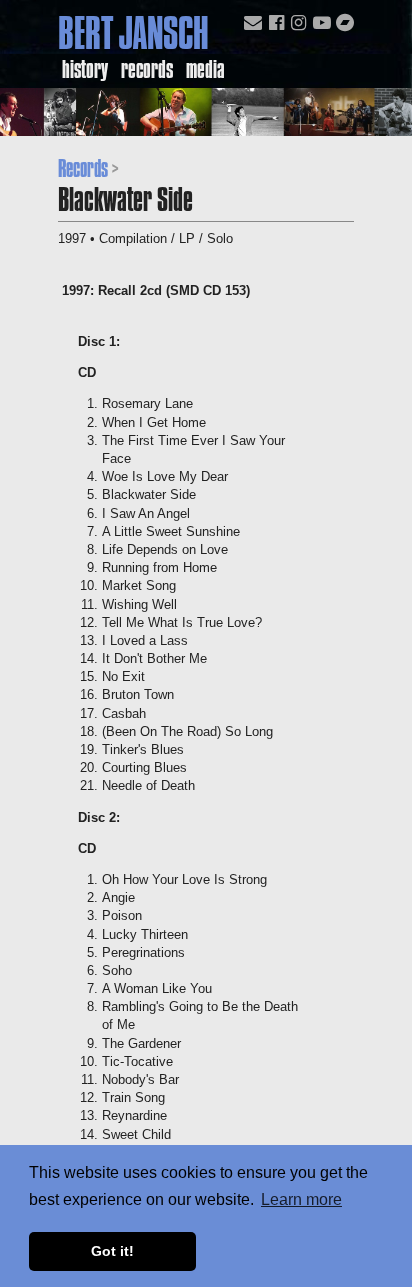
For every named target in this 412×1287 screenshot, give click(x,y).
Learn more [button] (301, 1199)
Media (205, 68)
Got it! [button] (112, 1251)
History (85, 68)
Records (147, 68)
